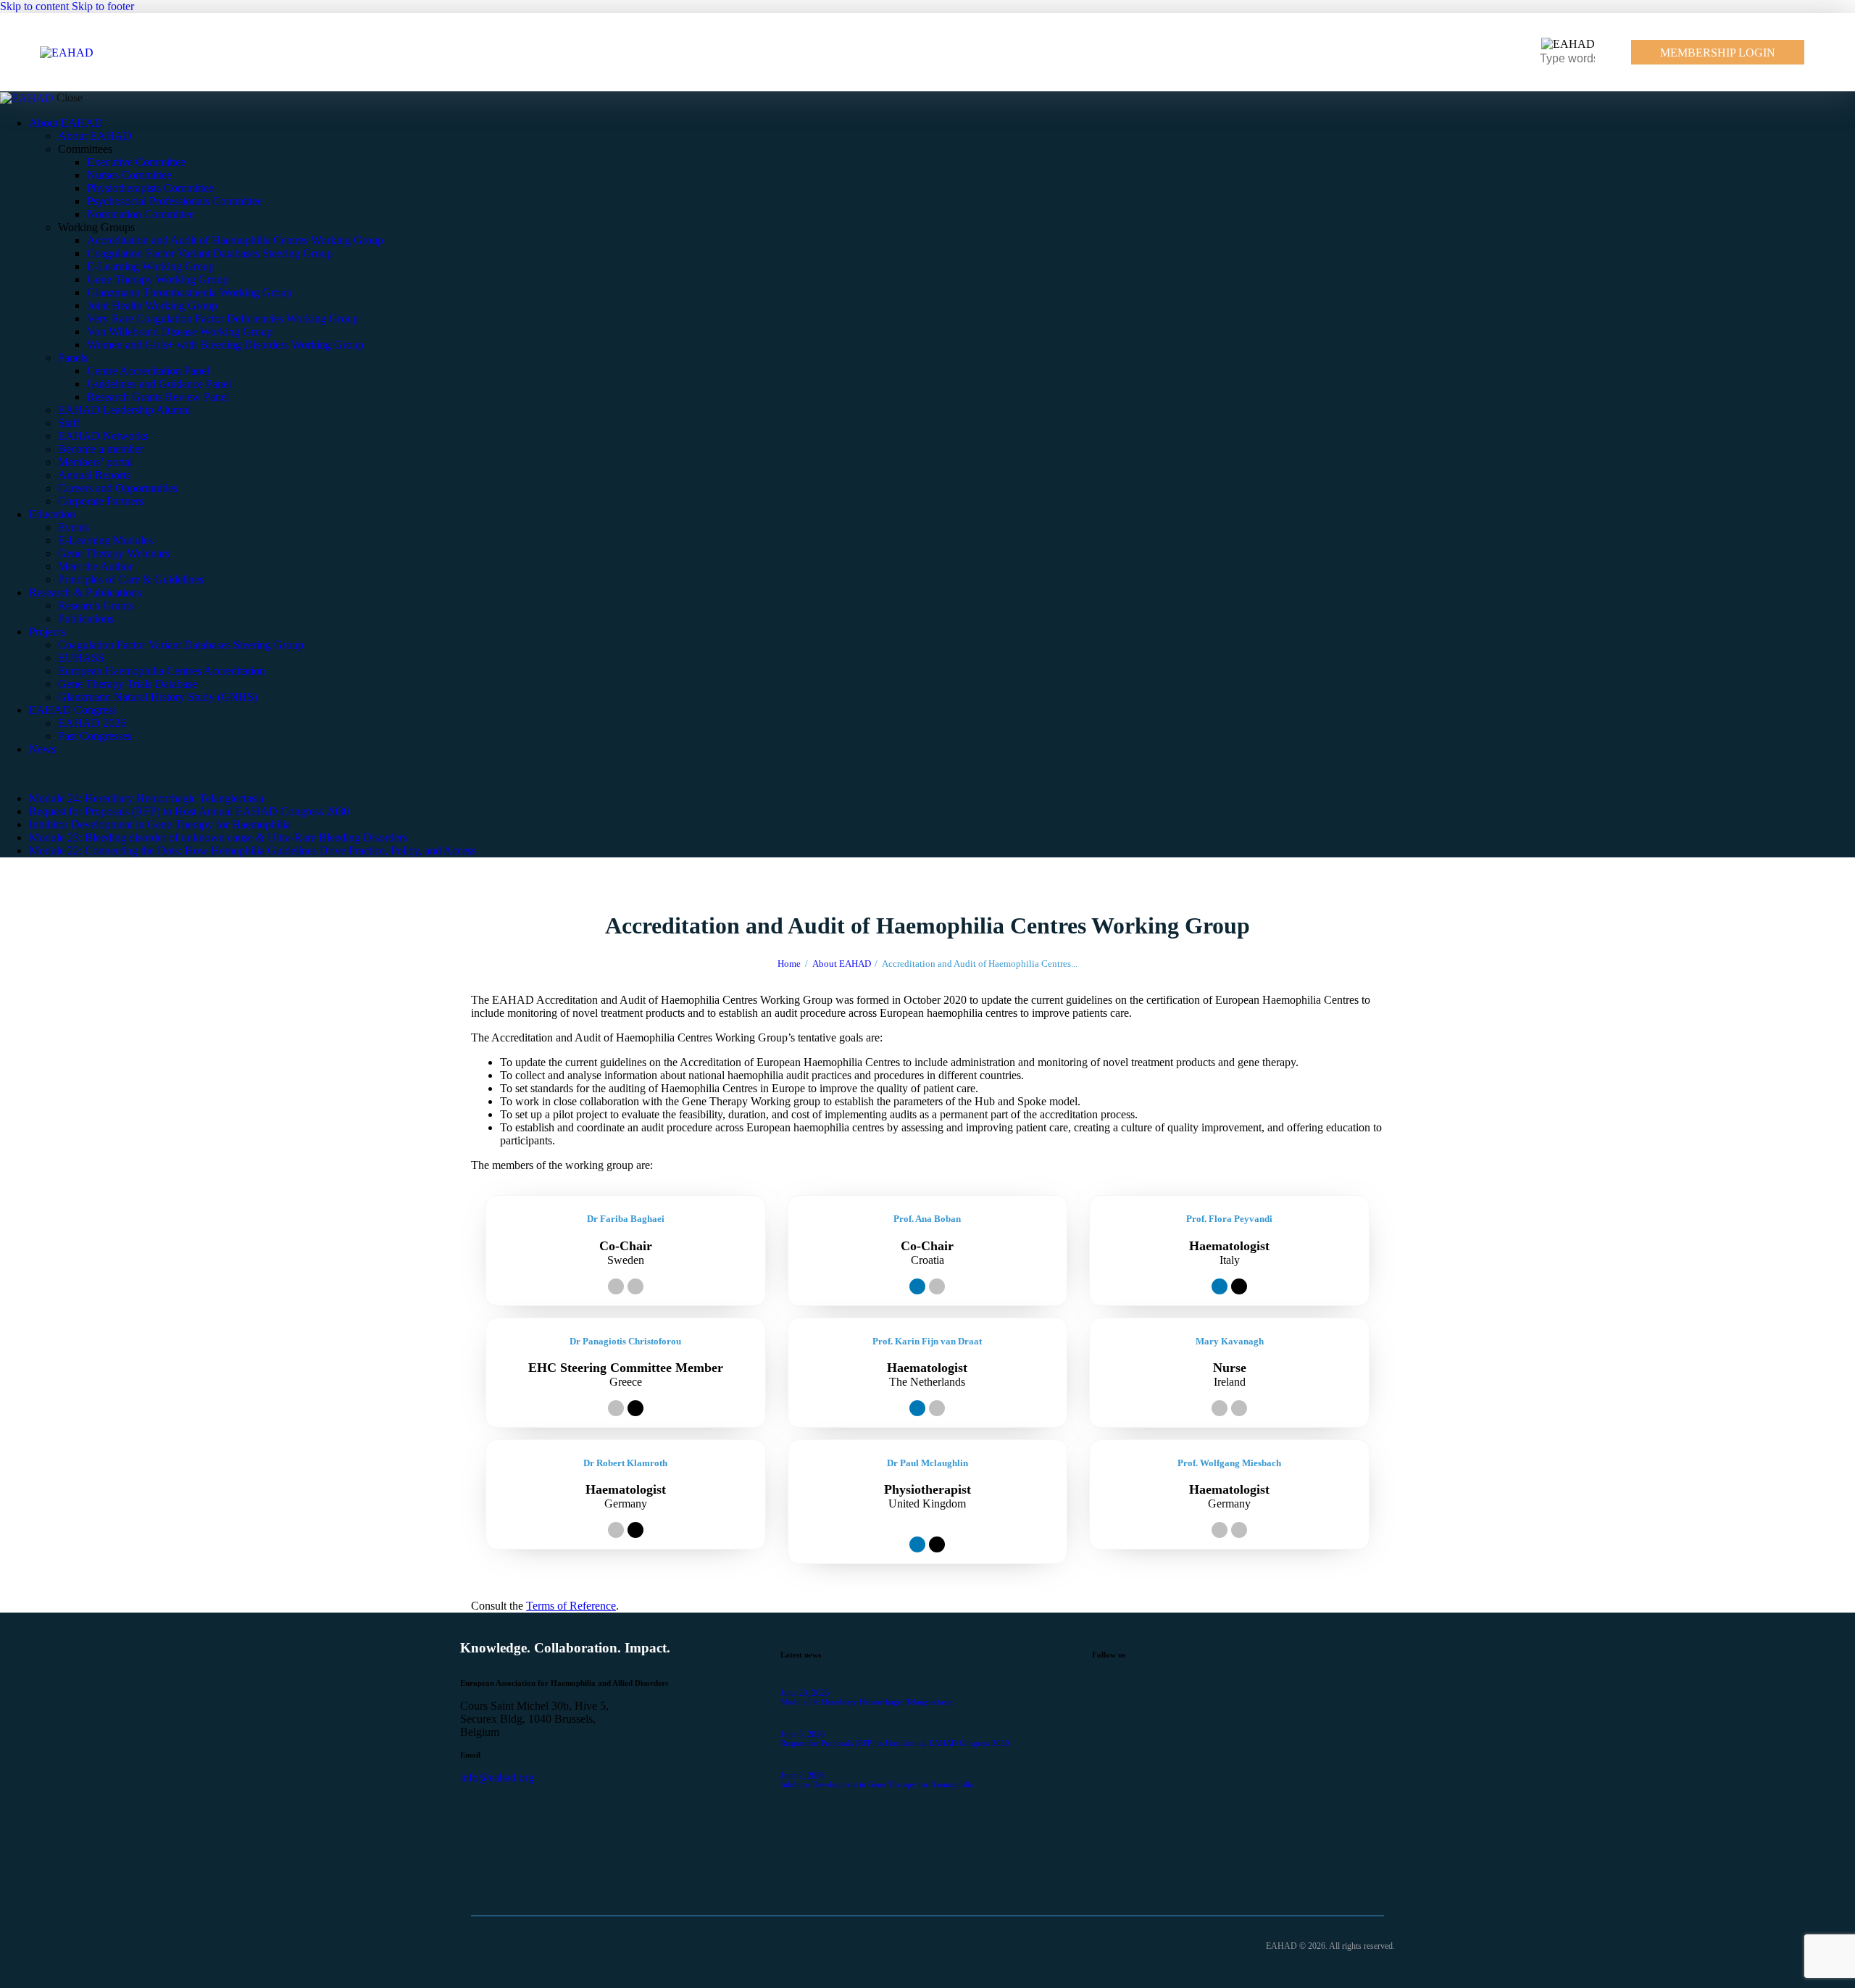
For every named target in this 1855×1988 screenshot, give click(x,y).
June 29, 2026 (805, 1693)
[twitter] (24, 774)
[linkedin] (8, 774)
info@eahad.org (497, 1777)
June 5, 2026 (803, 1734)
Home (789, 964)
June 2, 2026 (803, 1776)
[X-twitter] (1239, 1286)
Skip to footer (103, 6)
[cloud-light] (41, 774)
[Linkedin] (917, 1286)
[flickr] (57, 774)
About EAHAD (842, 964)
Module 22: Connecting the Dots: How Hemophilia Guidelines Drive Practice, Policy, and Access (253, 850)
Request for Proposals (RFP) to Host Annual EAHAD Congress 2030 (189, 811)
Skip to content (34, 6)
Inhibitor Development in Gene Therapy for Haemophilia (160, 824)
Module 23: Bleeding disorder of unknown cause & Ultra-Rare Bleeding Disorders (218, 837)
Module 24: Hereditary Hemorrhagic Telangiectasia (146, 798)
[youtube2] (70, 774)
